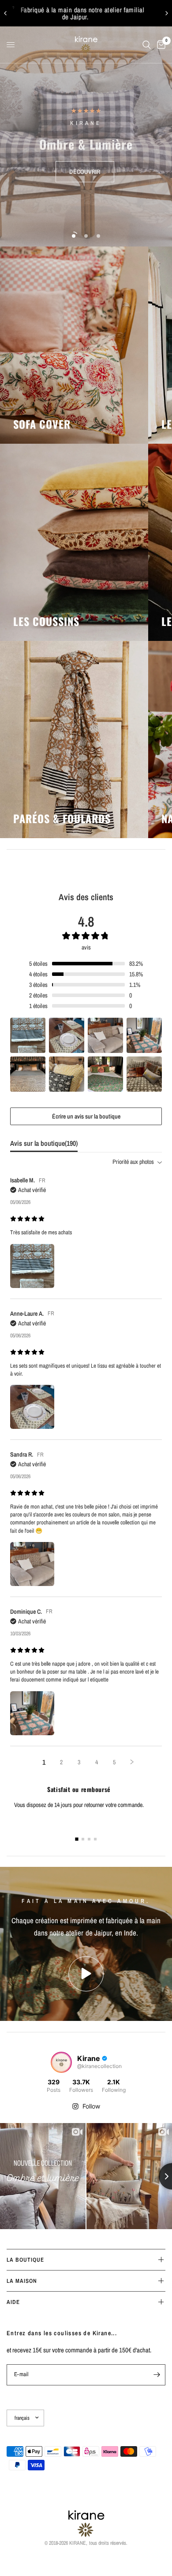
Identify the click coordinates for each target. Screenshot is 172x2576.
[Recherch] (147, 45)
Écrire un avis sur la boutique (86, 1116)
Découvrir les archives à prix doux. (91, 13)
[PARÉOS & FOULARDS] (74, 740)
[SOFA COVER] (74, 345)
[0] (160, 45)
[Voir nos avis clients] (86, 111)
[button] (85, 172)
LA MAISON (22, 2281)
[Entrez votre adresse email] (157, 2375)
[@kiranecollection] (61, 2062)
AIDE (13, 2302)
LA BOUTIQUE (25, 2260)
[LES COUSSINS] (74, 542)
